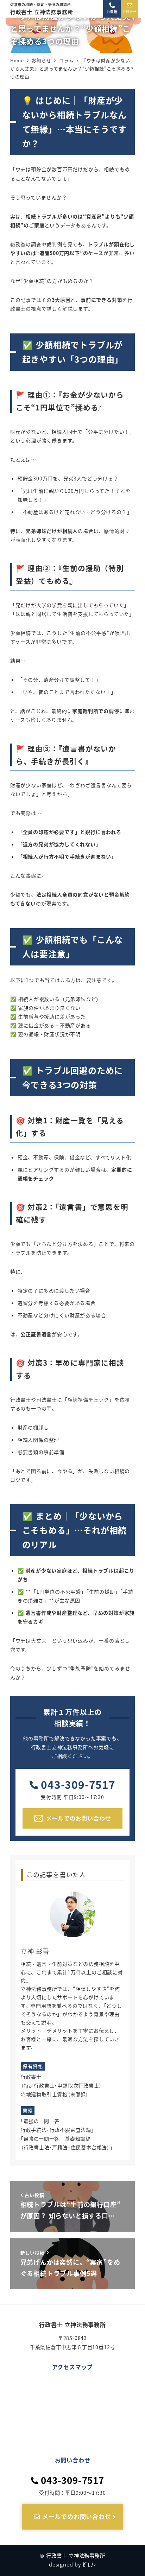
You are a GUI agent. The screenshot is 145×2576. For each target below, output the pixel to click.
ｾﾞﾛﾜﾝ (89, 2564)
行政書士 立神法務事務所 (42, 9)
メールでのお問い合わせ (76, 2516)
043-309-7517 (78, 1784)
